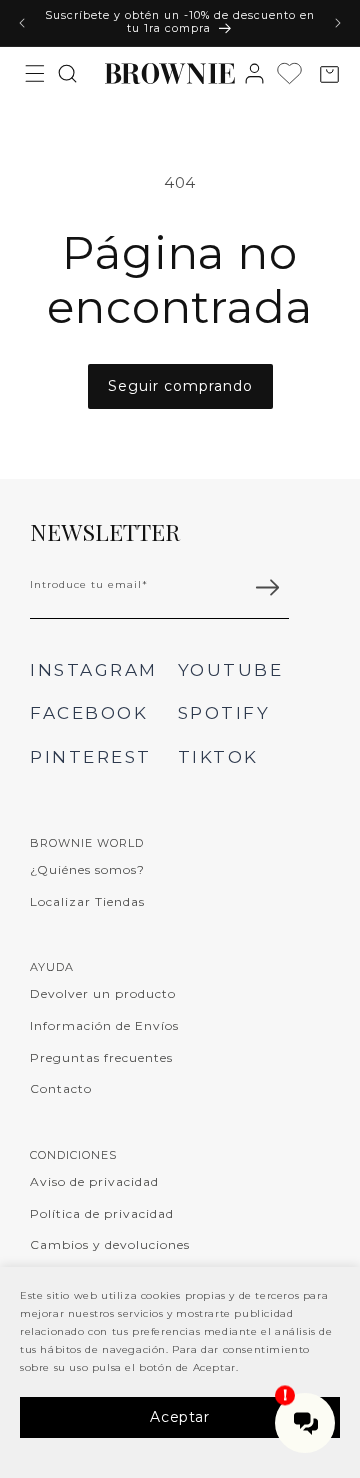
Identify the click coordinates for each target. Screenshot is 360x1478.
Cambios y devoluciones (110, 1244)
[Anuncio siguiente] (338, 23)
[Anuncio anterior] (22, 23)
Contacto (61, 1088)
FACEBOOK (89, 713)
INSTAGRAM (94, 670)
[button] (35, 73)
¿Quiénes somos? (87, 869)
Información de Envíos (104, 1025)
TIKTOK (218, 757)
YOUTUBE (231, 670)
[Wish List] (294, 73)
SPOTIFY (224, 713)
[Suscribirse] (267, 588)
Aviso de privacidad (94, 1181)
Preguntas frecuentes (101, 1057)
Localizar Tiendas (87, 901)
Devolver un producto (103, 993)
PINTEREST (91, 757)
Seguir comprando (180, 386)
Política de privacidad (102, 1213)
